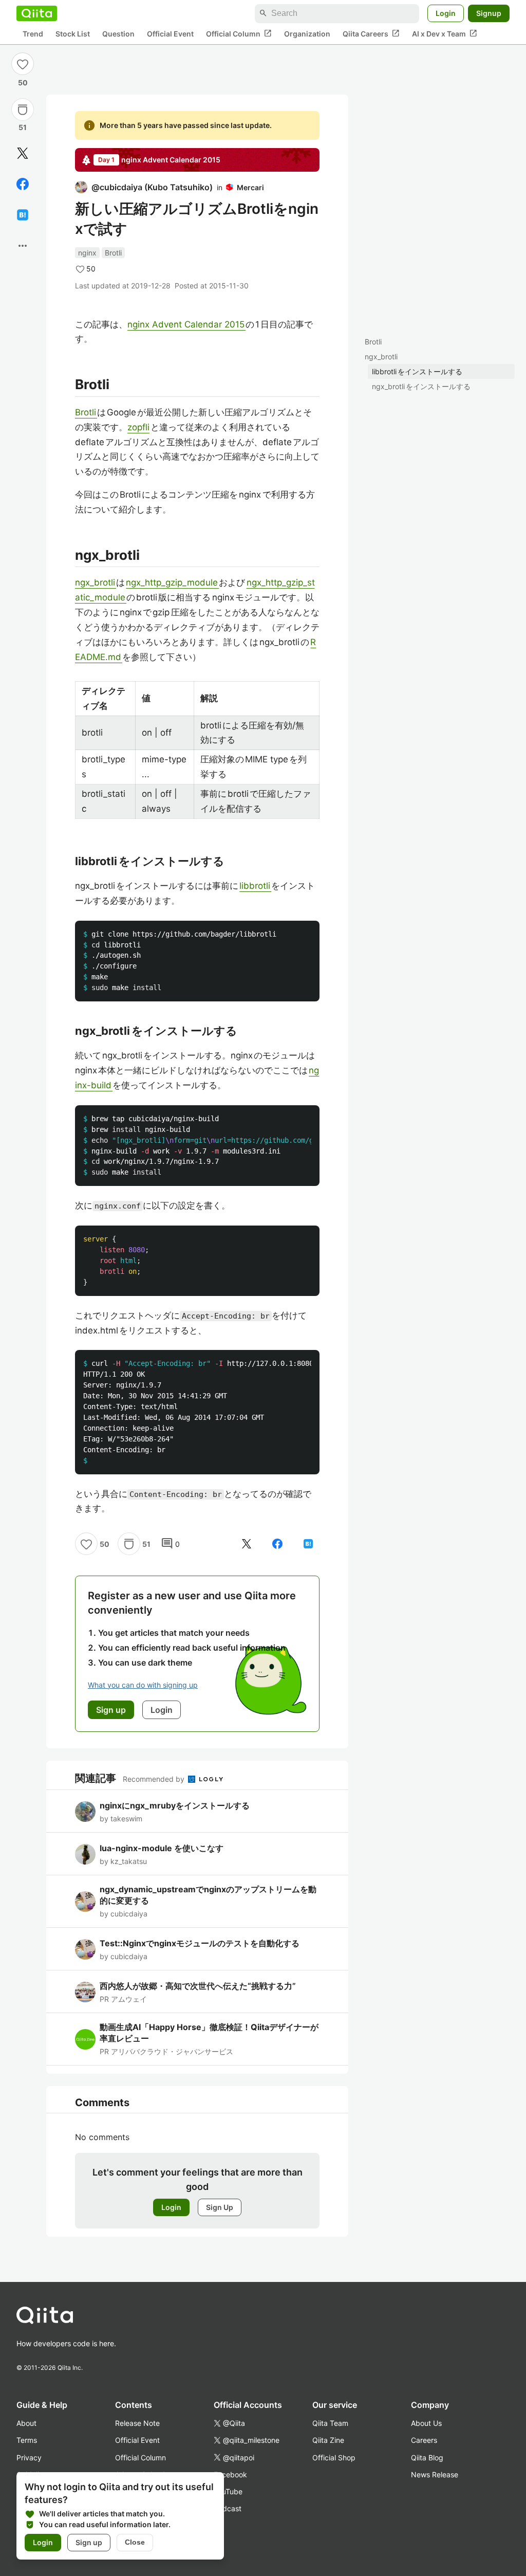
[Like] (23, 64)
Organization (307, 34)
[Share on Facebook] (23, 184)
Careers (424, 2440)
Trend (33, 34)
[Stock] (23, 109)
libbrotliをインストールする (417, 371)
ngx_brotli (381, 357)
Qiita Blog (427, 2458)
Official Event (170, 34)
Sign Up (220, 2207)
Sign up (89, 2542)
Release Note (137, 2423)
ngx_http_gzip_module (172, 582)
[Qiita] (37, 13)
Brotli (373, 342)
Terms (27, 2440)
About (26, 2423)
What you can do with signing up (143, 1685)
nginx (87, 253)
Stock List (73, 34)
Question (118, 34)
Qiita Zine (328, 2440)
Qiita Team (330, 2423)
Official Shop (334, 2458)
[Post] (23, 153)
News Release (435, 2474)
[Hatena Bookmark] (23, 215)
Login (446, 13)
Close (135, 2542)
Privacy (29, 2458)
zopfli (138, 427)
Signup (489, 13)
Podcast (228, 2508)
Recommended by (155, 1779)
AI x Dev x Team (445, 33)
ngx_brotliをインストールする (421, 386)
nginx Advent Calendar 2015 (186, 324)
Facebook (230, 2474)
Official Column (239, 33)
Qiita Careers (371, 33)
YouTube (228, 2491)
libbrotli (255, 886)
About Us (426, 2423)
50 (23, 83)
